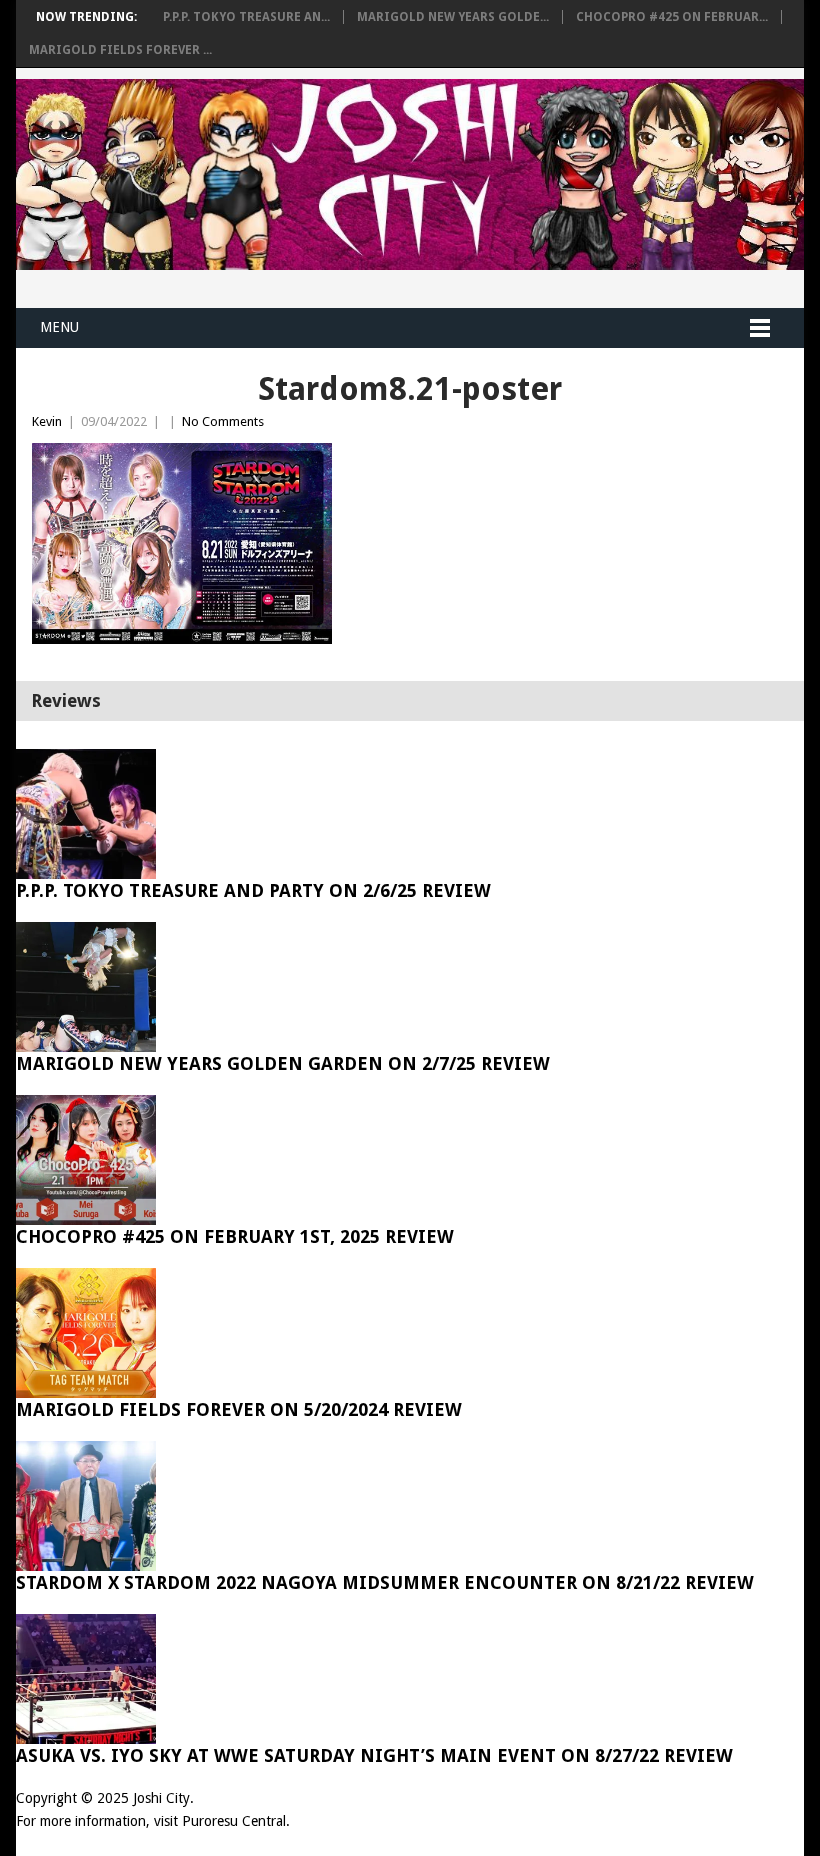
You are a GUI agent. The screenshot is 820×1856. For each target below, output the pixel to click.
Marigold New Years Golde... (453, 17)
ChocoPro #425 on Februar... (672, 17)
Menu (59, 327)
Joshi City (161, 1798)
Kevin (47, 421)
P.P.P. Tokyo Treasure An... (246, 17)
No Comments (223, 421)
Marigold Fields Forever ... (120, 50)
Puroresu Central (234, 1821)
